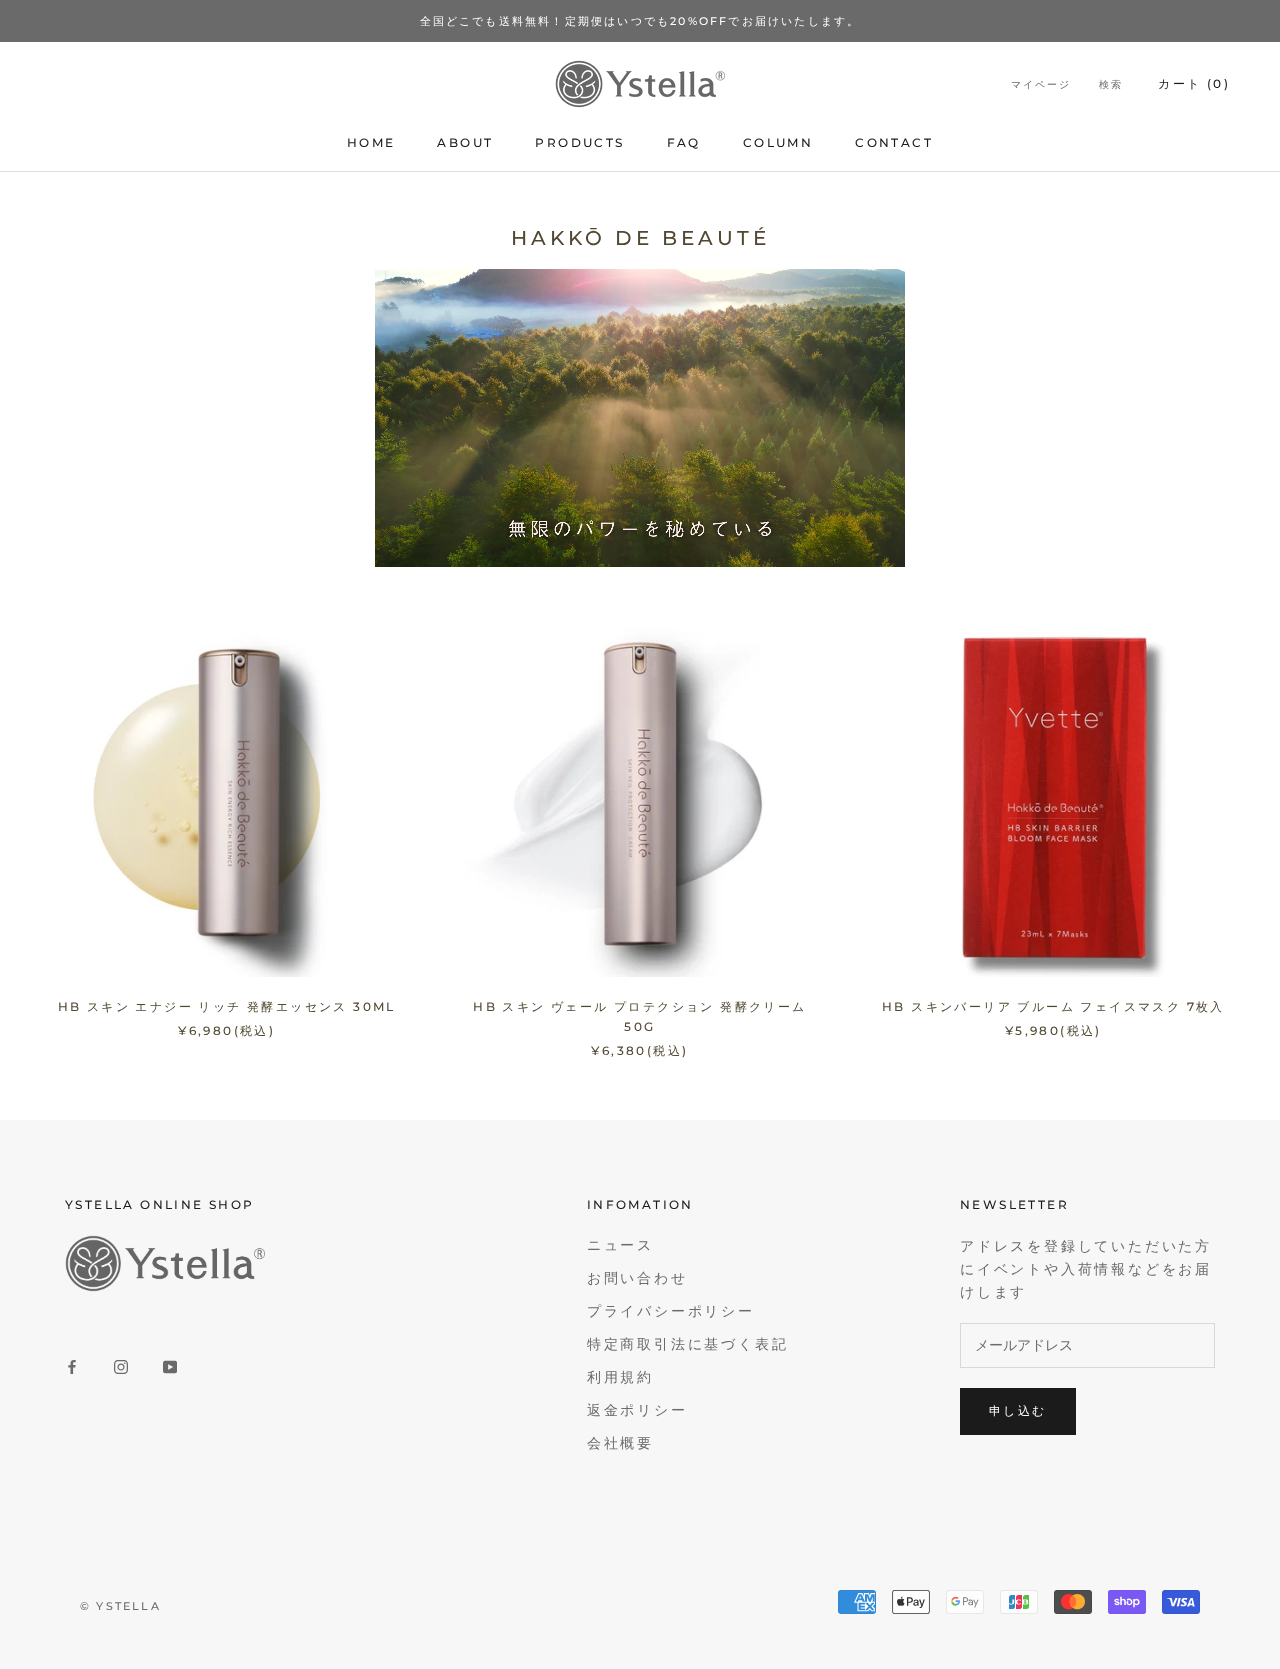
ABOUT (465, 142)
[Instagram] (121, 1365)
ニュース (620, 1245)
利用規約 (620, 1377)
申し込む (1018, 1410)
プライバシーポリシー (671, 1311)
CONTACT (894, 142)
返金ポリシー (637, 1410)
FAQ (684, 142)
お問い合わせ (637, 1278)
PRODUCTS (579, 142)
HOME (371, 142)
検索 (1111, 85)
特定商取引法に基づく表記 (688, 1344)
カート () (1194, 84)
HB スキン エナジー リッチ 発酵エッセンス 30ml (227, 1006)
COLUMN (778, 142)
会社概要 (620, 1443)
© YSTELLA (120, 1606)
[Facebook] (72, 1365)
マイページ (1041, 85)
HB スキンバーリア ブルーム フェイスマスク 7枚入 (1053, 1006)
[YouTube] (170, 1365)
